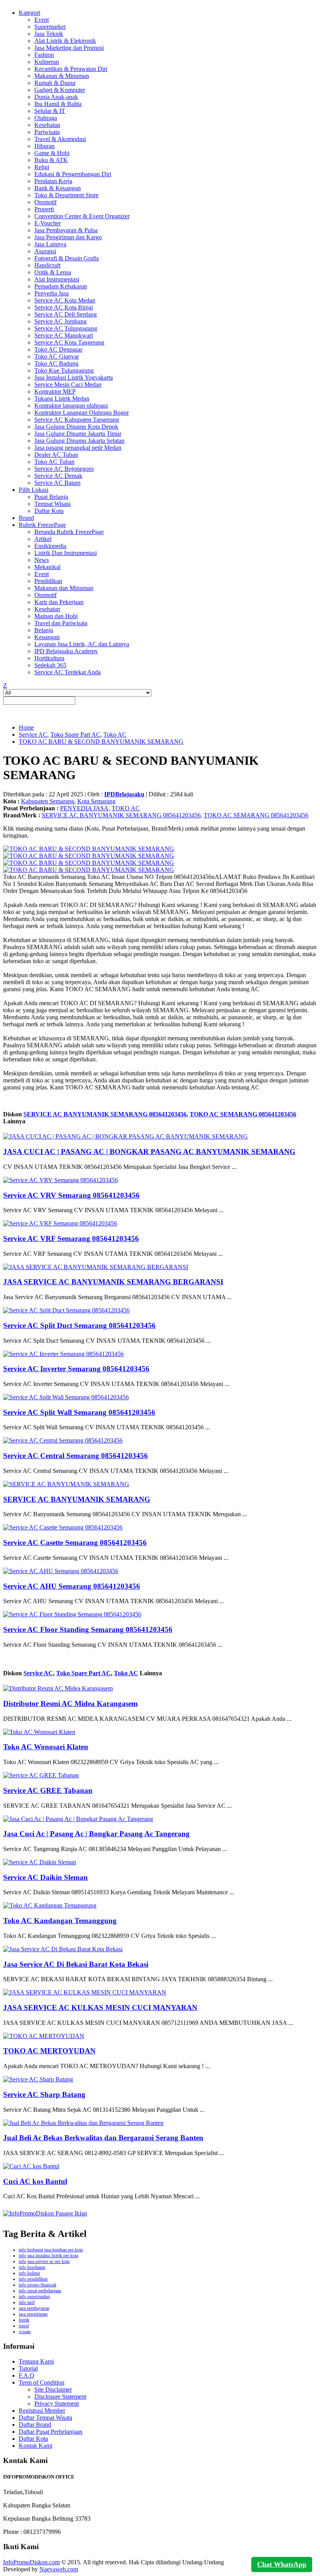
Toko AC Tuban (54, 462)
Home (26, 728)
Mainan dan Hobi (56, 616)
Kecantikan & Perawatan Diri (71, 69)
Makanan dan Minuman (64, 588)
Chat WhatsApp (282, 2564)
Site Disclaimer (53, 2389)
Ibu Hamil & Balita (58, 104)
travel (24, 2326)
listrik (24, 2320)
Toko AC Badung (56, 363)
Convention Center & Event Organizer (82, 216)
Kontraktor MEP (55, 392)
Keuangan (47, 637)
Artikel (43, 539)
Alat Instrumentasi (57, 279)
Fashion (44, 55)
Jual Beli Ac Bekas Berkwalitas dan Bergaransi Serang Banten (103, 2138)
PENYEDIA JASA (84, 808)
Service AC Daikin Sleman (45, 1877)
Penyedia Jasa (52, 293)
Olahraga (46, 118)
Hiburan (44, 146)
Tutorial (28, 2368)
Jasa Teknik (49, 34)
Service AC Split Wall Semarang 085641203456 (79, 1412)
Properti (44, 209)
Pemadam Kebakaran (61, 286)
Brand (26, 518)
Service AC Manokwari (64, 335)
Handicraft (47, 265)
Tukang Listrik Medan (62, 399)
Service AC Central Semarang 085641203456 (76, 1456)
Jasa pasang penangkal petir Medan (78, 448)
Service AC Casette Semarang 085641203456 (75, 1543)
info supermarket (34, 2297)
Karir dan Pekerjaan (59, 602)
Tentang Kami (36, 2361)
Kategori (29, 13)
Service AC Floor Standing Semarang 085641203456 (88, 1629)
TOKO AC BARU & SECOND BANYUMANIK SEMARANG (101, 742)
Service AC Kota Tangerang (69, 342)
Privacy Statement (57, 2404)
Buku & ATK (51, 160)
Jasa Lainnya (50, 244)
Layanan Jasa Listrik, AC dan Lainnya (82, 644)
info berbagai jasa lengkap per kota (51, 2250)
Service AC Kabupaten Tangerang (77, 420)
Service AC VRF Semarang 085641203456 (71, 1238)
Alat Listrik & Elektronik (65, 41)
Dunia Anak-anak (56, 97)
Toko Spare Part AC (75, 735)
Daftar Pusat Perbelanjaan (51, 2432)
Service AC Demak (58, 476)
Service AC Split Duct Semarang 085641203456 (79, 1325)
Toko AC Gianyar (57, 356)
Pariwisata (47, 132)
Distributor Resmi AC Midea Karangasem (70, 1703)
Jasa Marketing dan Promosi (69, 48)
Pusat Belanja (51, 497)
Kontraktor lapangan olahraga (71, 406)
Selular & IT (50, 111)
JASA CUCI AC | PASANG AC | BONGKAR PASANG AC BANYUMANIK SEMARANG (149, 1152)
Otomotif (45, 202)
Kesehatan (47, 125)
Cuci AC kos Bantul (35, 2181)
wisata (25, 2332)
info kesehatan (32, 2267)
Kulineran (47, 62)
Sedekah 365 (50, 665)
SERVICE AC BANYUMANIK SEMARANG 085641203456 (121, 815)
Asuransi (45, 251)
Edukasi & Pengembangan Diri (73, 174)
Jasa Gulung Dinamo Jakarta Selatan (79, 441)
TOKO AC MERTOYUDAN (49, 2051)
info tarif (27, 2302)
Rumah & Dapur (55, 83)
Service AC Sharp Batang (44, 2094)
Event (42, 20)
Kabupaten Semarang (48, 801)
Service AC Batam (57, 483)
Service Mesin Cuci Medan (68, 385)
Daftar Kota (49, 511)
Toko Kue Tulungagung (64, 370)
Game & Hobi (52, 153)
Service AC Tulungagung (66, 328)
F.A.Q (27, 2375)
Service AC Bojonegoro (64, 469)
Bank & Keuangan (58, 188)
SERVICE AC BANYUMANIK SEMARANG (77, 1499)
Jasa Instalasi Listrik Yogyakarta (74, 377)
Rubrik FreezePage (42, 525)
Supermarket (50, 27)
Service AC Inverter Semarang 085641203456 (76, 1369)
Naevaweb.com (59, 2569)
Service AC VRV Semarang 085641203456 (71, 1195)
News (42, 560)
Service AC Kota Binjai (64, 307)
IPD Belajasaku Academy (66, 651)
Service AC (33, 735)
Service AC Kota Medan (65, 300)
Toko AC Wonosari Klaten (46, 1747)
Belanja (44, 630)
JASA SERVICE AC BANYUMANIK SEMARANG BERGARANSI (113, 1282)
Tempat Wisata (52, 504)
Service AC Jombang (60, 321)
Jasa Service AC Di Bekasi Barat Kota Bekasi (76, 1964)
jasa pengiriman (33, 2314)
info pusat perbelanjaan (40, 2291)
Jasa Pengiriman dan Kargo (68, 237)
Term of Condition (42, 2382)
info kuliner (29, 2273)
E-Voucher (48, 223)
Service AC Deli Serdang (66, 314)
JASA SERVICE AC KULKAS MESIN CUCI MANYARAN (100, 2008)
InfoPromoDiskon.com (31, 2562)
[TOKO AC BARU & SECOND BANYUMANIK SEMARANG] (89, 849)
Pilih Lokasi (34, 490)
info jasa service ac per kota (44, 2261)
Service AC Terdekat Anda (68, 672)
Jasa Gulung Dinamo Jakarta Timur (78, 434)
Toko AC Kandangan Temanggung (60, 1921)
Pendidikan (48, 581)
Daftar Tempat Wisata (45, 2418)
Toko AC (115, 735)
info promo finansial (37, 2285)
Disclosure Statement (60, 2397)
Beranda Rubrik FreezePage (69, 532)
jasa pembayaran (34, 2308)
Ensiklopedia (50, 546)
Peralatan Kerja (53, 181)
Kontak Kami (36, 2446)
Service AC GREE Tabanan (48, 1790)
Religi (42, 167)
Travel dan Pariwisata (61, 623)
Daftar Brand (35, 2425)
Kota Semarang (96, 801)
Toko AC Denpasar (58, 349)
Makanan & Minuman (62, 76)
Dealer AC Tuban (56, 455)
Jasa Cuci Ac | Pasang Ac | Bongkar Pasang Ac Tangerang (96, 1834)
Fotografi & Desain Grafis (67, 258)
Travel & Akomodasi (60, 139)
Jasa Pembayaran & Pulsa (66, 230)
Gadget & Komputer (60, 90)
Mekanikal (47, 567)
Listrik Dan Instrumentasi (66, 553)
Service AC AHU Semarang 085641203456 (72, 1586)
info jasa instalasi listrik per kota (48, 2256)
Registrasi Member (42, 2411)
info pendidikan (33, 2279)
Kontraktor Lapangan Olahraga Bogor (82, 413)
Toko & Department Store (66, 195)
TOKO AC (126, 808)
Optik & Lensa (53, 272)
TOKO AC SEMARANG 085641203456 (256, 815)
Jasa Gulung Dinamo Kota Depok (76, 427)
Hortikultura (49, 658)
